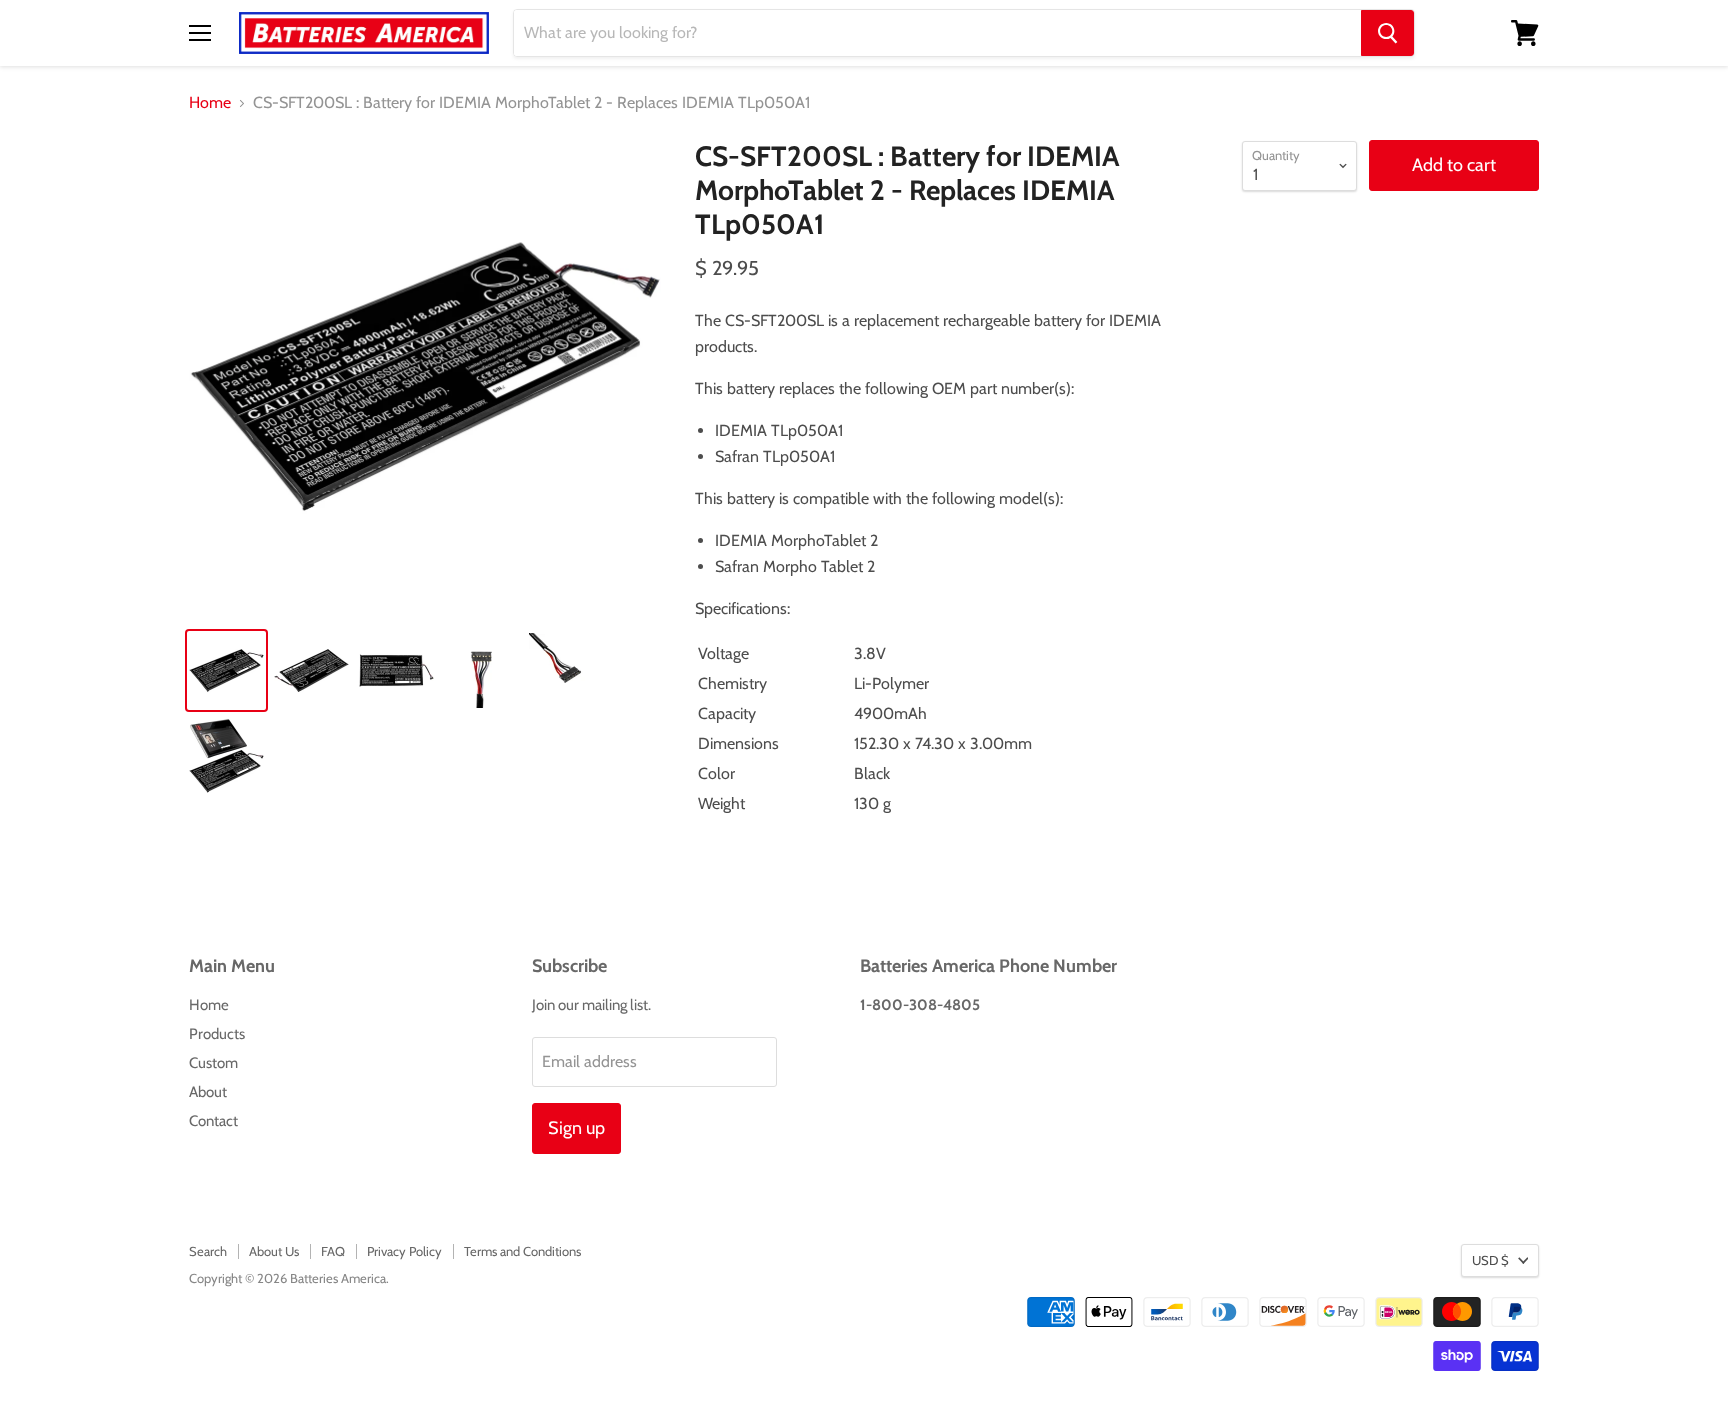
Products (217, 1034)
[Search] (1387, 33)
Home (210, 103)
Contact (213, 1121)
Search (208, 1251)
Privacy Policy (404, 1251)
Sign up (576, 1128)
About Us (274, 1251)
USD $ (1490, 1260)
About (208, 1092)
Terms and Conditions (522, 1251)
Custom (213, 1063)
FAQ (333, 1251)
